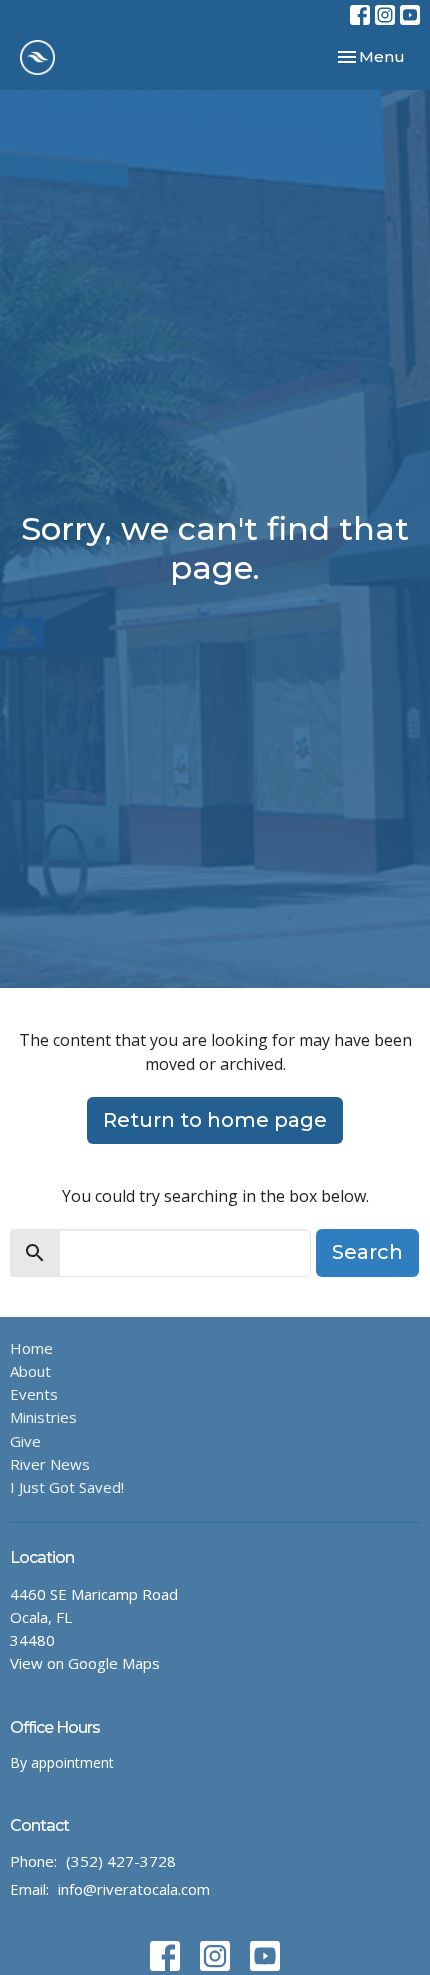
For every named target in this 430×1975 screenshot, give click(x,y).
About (30, 1371)
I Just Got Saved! (67, 1487)
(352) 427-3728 (121, 1861)
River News (50, 1464)
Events (34, 1394)
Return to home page (215, 1120)
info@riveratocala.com (134, 1889)
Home (31, 1348)
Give (25, 1441)
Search (367, 1252)
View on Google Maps (85, 1663)
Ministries (43, 1417)
